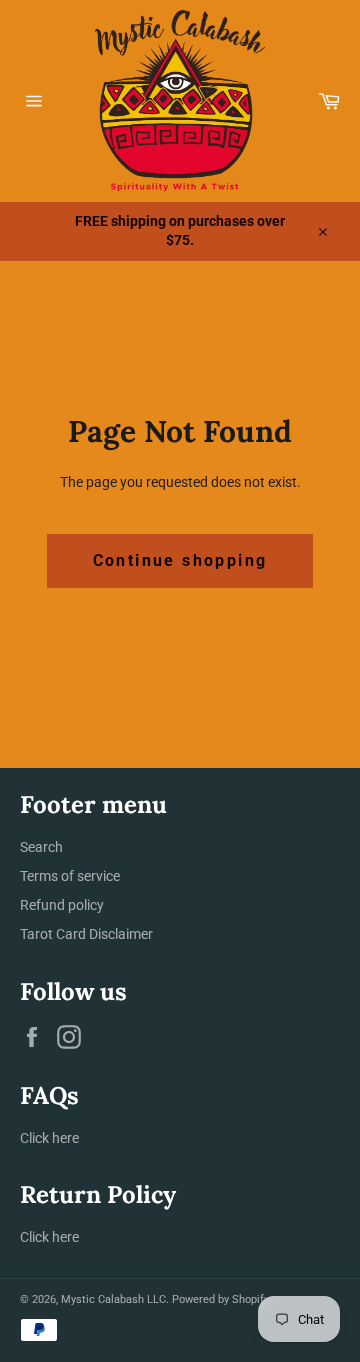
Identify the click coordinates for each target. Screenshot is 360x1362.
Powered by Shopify (220, 1299)
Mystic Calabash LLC (113, 1299)
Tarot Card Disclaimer (86, 934)
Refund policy (62, 905)
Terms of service (70, 876)
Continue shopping (180, 560)
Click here (49, 1138)
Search (41, 847)
